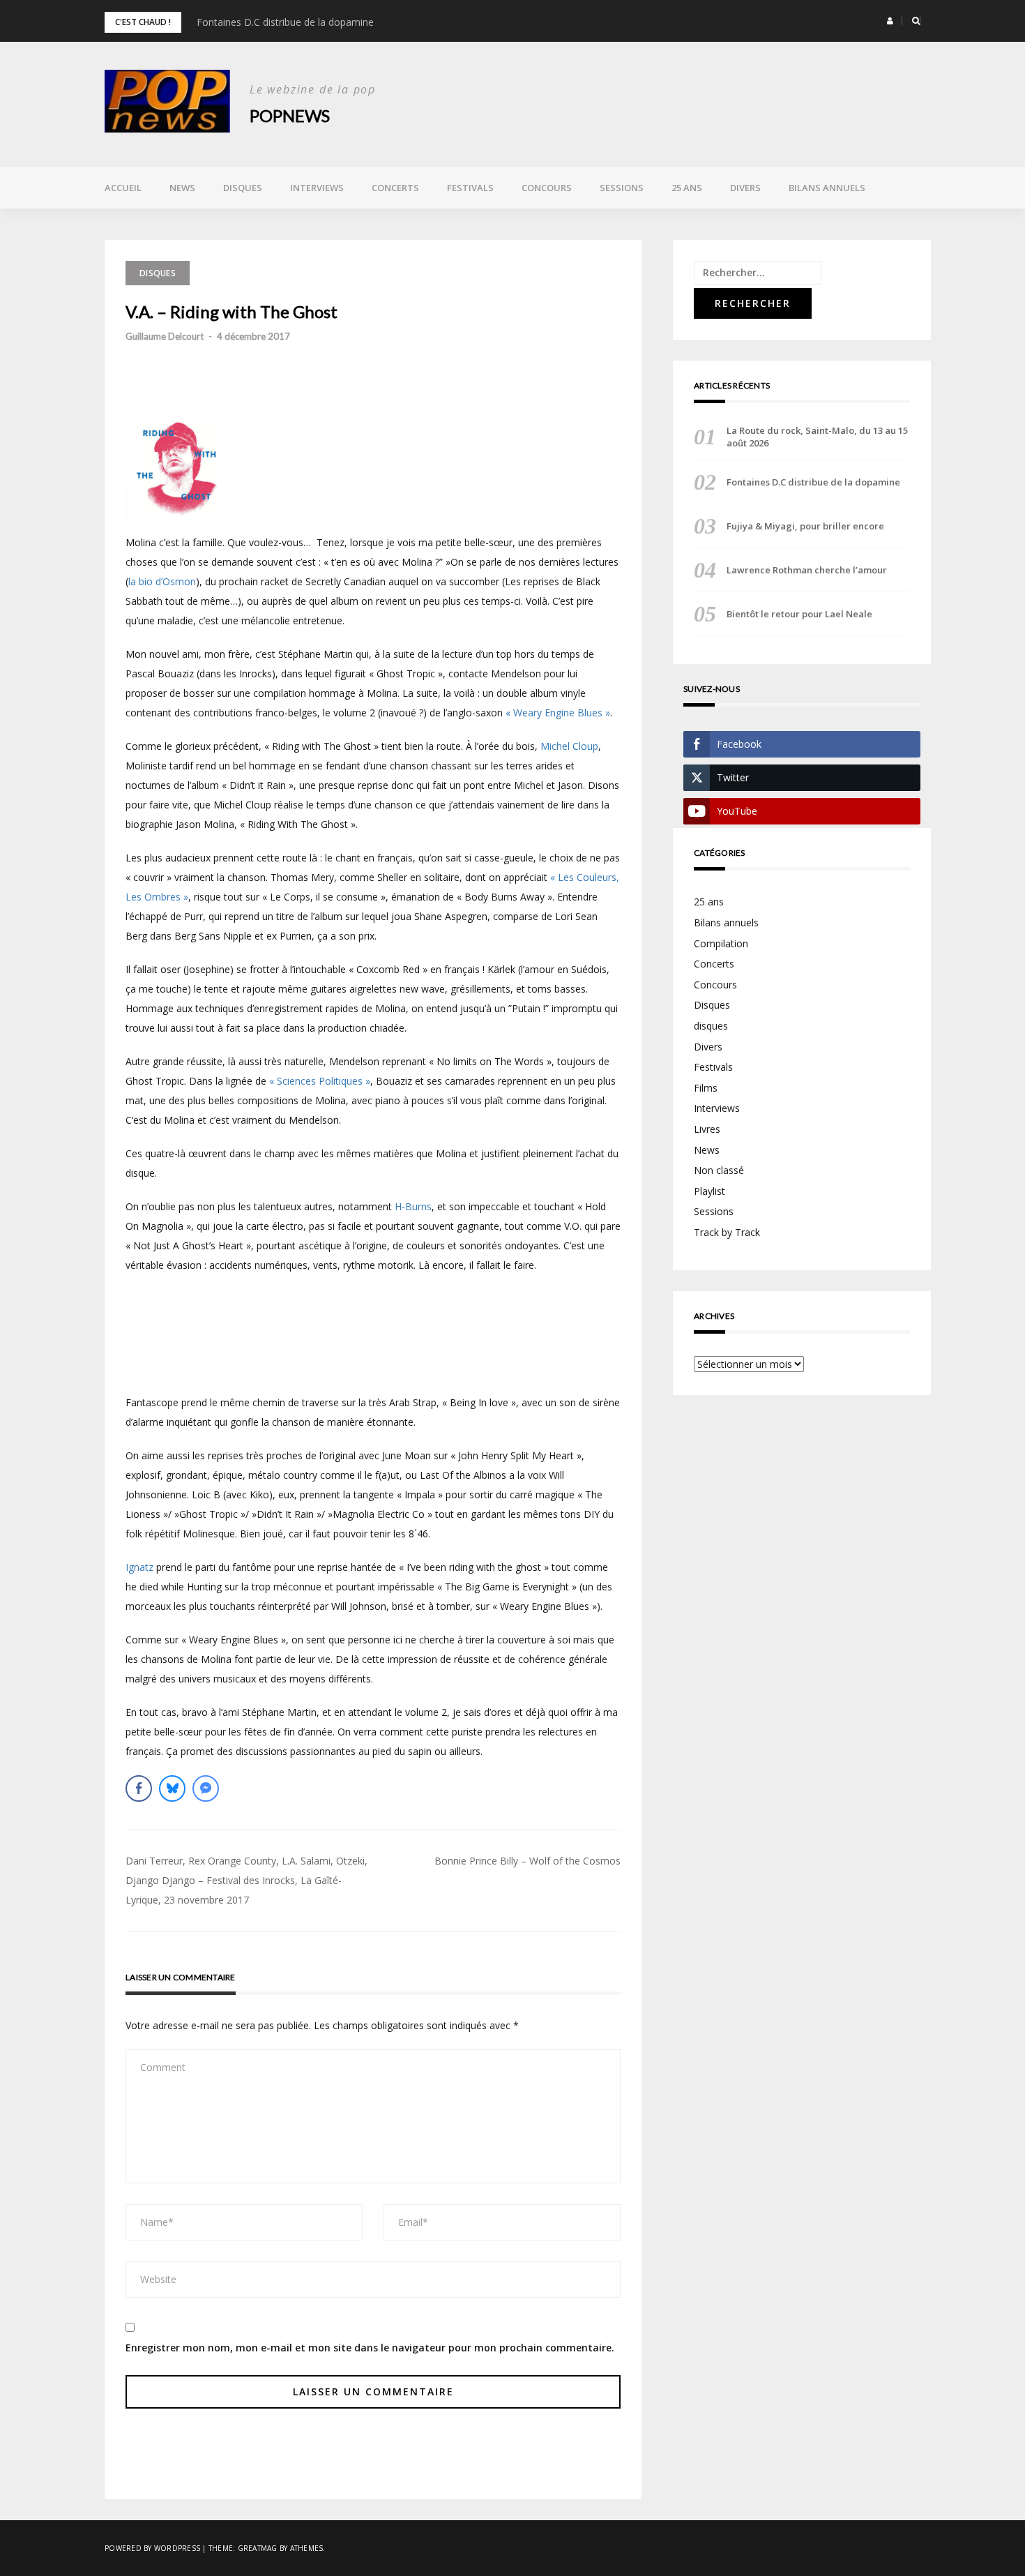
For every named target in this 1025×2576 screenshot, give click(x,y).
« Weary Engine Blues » (558, 713)
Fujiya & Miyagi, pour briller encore (805, 526)
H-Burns (413, 1206)
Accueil (123, 188)
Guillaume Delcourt (165, 336)
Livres (707, 1129)
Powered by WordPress (152, 2548)
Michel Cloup (569, 746)
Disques (243, 188)
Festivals (470, 188)
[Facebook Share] (139, 1788)
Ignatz (139, 1567)
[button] (890, 21)
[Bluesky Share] (172, 1788)
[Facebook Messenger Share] (206, 1788)
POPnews (290, 115)
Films (706, 1088)
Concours (547, 188)
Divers (745, 188)
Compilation (721, 943)
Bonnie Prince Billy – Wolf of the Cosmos (527, 1861)
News (182, 188)
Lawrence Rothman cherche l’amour (807, 570)
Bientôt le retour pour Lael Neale (799, 614)
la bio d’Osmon (162, 581)
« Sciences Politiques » (320, 1081)
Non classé (719, 1170)
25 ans (687, 188)
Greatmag (258, 2548)
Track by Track (727, 1232)
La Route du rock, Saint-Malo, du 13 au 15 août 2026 (817, 437)
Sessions (622, 188)
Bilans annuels (827, 188)
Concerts (395, 188)
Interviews (317, 188)
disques (711, 1026)
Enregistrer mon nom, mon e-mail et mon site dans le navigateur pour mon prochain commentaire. (370, 2348)
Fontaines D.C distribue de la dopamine (285, 22)
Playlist (709, 1191)
